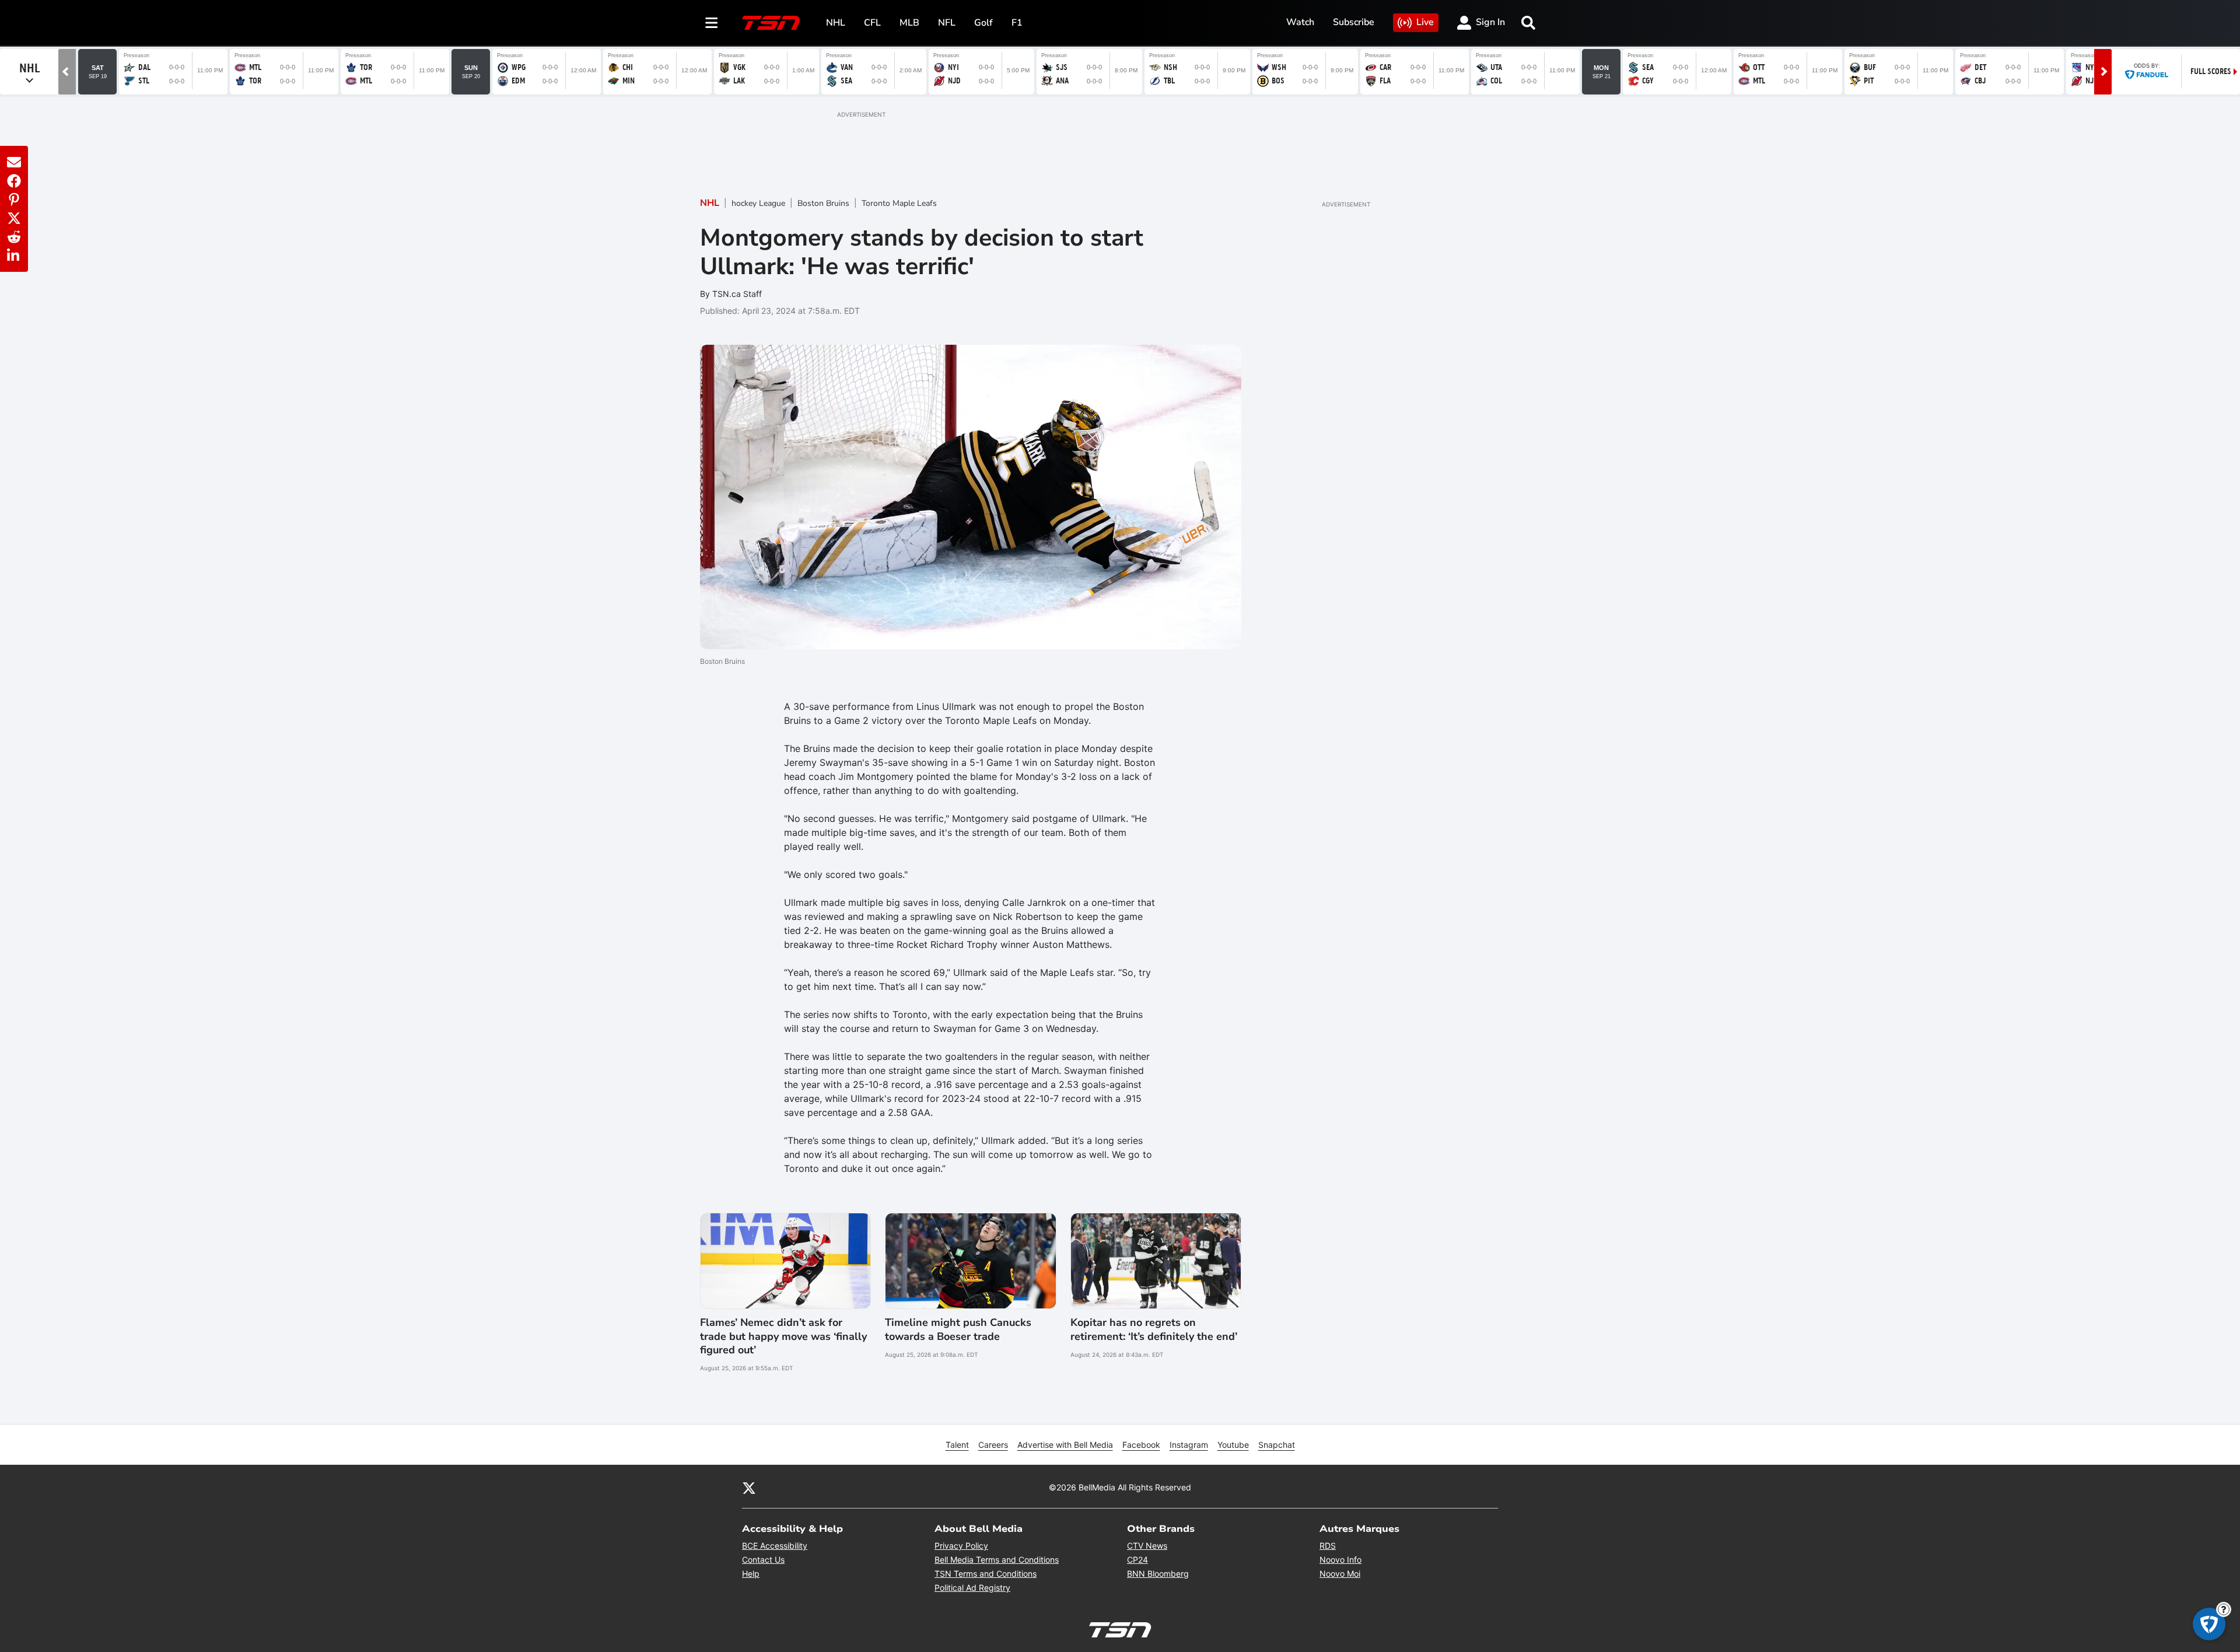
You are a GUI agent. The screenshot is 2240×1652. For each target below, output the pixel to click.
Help (751, 1574)
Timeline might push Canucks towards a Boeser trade (958, 1329)
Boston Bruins (823, 203)
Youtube (1233, 1445)
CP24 (1137, 1560)
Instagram (1189, 1445)
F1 (1017, 23)
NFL (947, 23)
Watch (1300, 22)
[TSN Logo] (771, 23)
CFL (872, 23)
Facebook (1141, 1445)
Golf (984, 23)
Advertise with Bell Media (1065, 1445)
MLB (909, 23)
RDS (1328, 1546)
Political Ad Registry (972, 1588)
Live (1425, 22)
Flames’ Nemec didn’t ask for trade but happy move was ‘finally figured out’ (783, 1336)
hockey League (758, 203)
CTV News (1147, 1546)
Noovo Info (1340, 1560)
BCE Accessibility (775, 1546)
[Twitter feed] (749, 1487)
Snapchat (1277, 1445)
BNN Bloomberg (1158, 1574)
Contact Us (763, 1560)
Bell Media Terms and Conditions (997, 1560)
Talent (957, 1445)
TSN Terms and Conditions (986, 1574)
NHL (836, 23)
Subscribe (1354, 22)
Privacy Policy (961, 1546)
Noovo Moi (1340, 1574)
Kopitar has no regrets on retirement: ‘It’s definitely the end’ (1154, 1329)
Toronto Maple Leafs (899, 203)
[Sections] (712, 23)
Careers (993, 1445)
